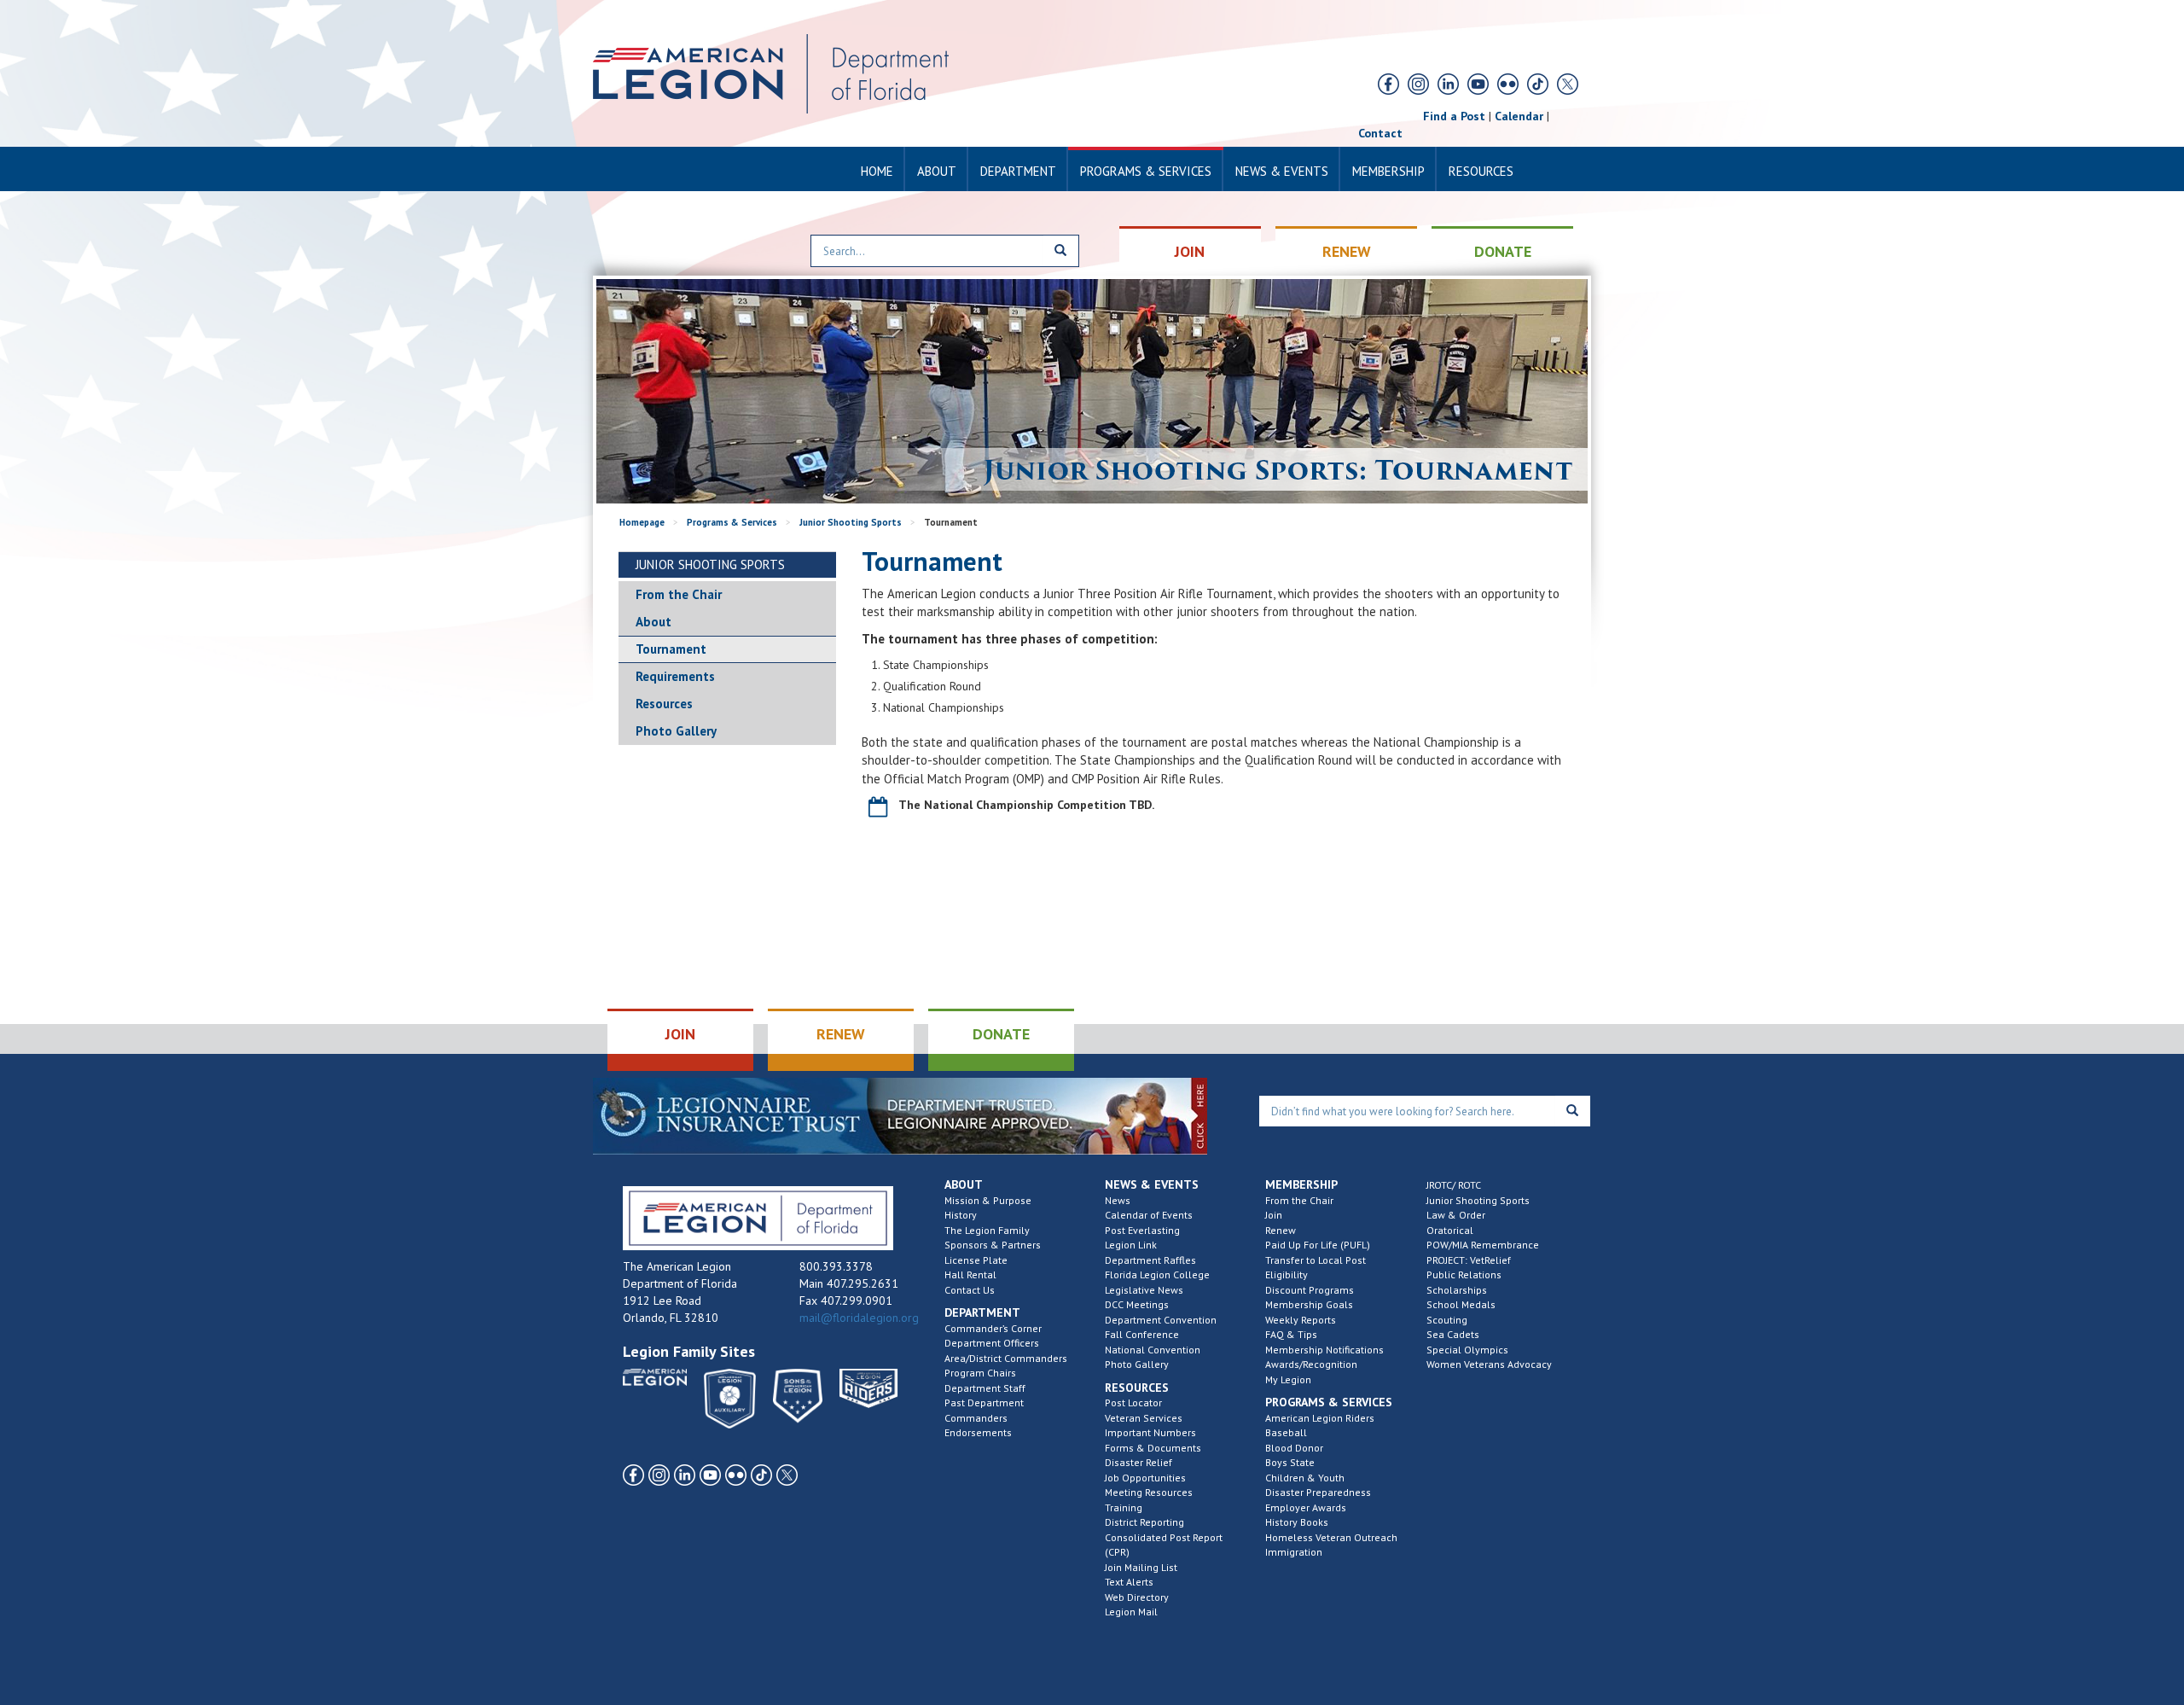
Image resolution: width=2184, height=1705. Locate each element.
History (961, 1215)
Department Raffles (1150, 1260)
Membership (1388, 171)
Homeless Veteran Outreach (1331, 1537)
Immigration (1294, 1552)
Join (1274, 1215)
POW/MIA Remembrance (1483, 1245)
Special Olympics (1467, 1350)
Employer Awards (1306, 1507)
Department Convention (1161, 1320)
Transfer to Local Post (1316, 1260)
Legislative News (1144, 1290)
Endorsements (978, 1432)
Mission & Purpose (988, 1200)
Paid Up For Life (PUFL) (1318, 1245)
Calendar (1519, 116)
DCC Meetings (1137, 1304)
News (1118, 1200)
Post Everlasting (1142, 1230)
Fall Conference (1142, 1334)
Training (1124, 1507)
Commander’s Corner (993, 1328)
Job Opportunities (1145, 1478)
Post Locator (1133, 1402)
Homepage (642, 522)
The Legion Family (987, 1230)
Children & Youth (1305, 1478)
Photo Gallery (676, 731)
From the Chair (679, 594)
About (937, 171)
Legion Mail (1131, 1612)
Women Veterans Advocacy (1489, 1364)
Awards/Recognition (1311, 1364)
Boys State (1290, 1462)
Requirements (675, 676)
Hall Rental (970, 1274)
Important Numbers (1150, 1432)
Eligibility (1287, 1274)
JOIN (1190, 251)
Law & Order (1456, 1215)
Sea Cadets (1453, 1334)
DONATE (1503, 251)
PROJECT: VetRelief (1469, 1260)
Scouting (1447, 1320)
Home (877, 171)
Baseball (1286, 1432)
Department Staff (985, 1388)
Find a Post (1454, 116)
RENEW (1347, 251)
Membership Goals (1309, 1304)
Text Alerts (1129, 1582)
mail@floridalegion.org (859, 1318)
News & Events (1282, 171)
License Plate (976, 1260)
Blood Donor (1294, 1448)
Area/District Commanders (1006, 1358)
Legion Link (1131, 1245)
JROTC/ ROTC (1454, 1185)
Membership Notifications (1324, 1350)
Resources (1481, 171)
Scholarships (1457, 1290)
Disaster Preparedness (1318, 1492)
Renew (1281, 1230)
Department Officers (992, 1343)
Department (1018, 171)
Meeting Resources (1149, 1492)
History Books (1297, 1522)
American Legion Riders (1320, 1418)
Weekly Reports (1301, 1320)
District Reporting (1144, 1522)
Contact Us (970, 1290)
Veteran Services (1144, 1418)
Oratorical (1450, 1230)
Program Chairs (980, 1373)
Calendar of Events (1149, 1215)
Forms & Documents (1153, 1448)
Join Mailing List (1141, 1567)
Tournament (671, 649)
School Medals (1461, 1304)
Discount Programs (1310, 1290)
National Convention (1153, 1350)
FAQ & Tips (1291, 1334)
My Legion (1288, 1379)
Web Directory (1137, 1597)
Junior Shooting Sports (851, 522)
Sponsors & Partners (993, 1245)
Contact (1380, 133)
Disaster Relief (1138, 1462)
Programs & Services (1146, 171)
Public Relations (1464, 1274)
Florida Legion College (1157, 1274)
